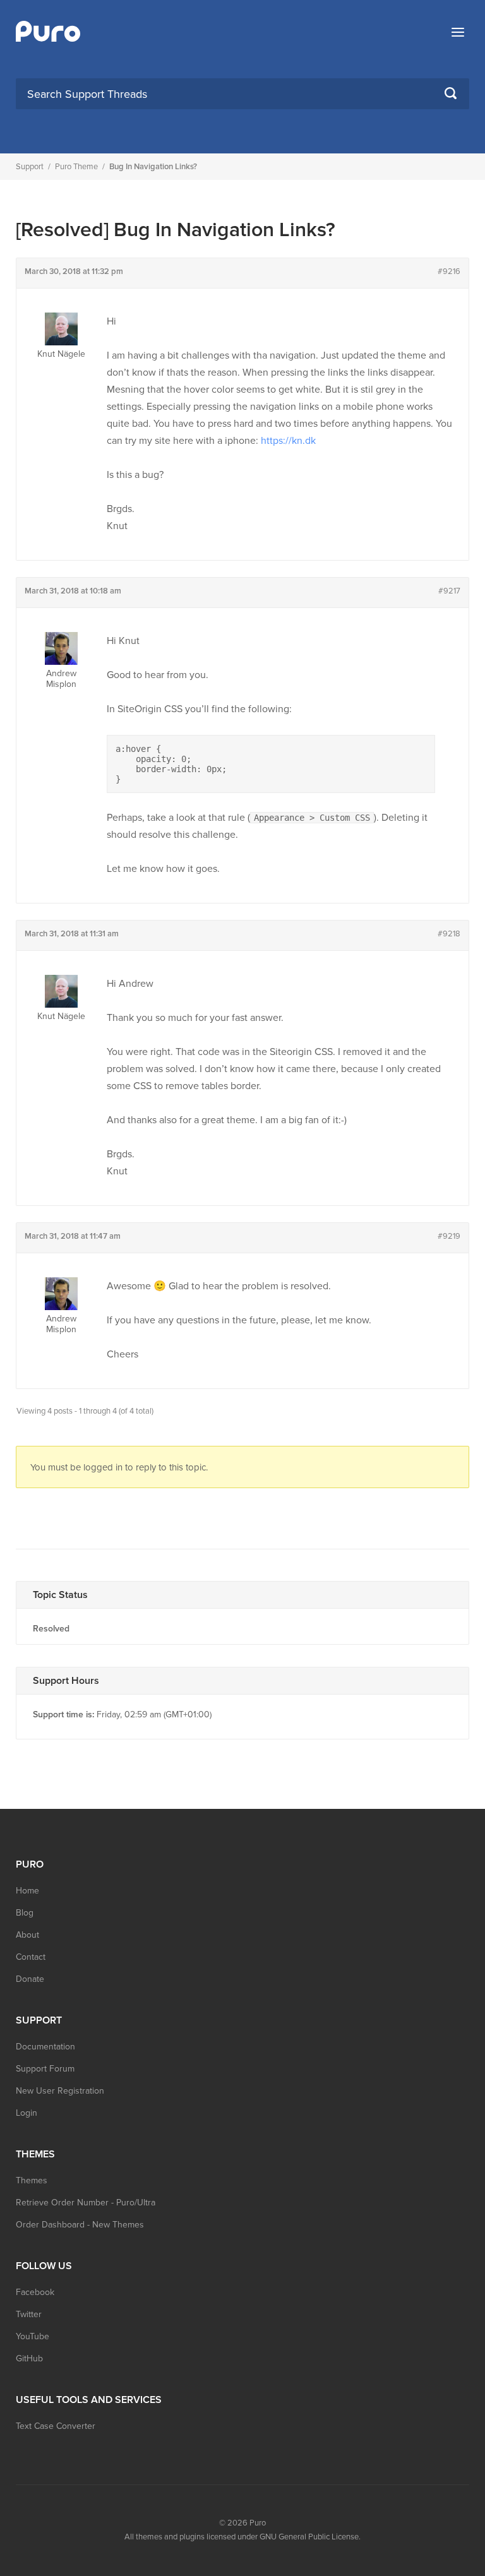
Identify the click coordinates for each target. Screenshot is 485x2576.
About (27, 1935)
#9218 (449, 934)
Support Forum (45, 2069)
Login (27, 2113)
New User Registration (60, 2091)
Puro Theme (76, 167)
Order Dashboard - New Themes (80, 2225)
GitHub (29, 2358)
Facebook (35, 2292)
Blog (25, 1913)
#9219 (449, 1236)
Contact (31, 1957)
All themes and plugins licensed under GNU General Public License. (242, 2537)
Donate (30, 1979)
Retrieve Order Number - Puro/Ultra (86, 2203)
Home (27, 1891)
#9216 (449, 271)
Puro (258, 2523)
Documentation (45, 2047)
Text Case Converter (56, 2426)
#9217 (449, 591)
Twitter (29, 2314)
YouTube (33, 2336)
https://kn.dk (288, 441)
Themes (32, 2180)
